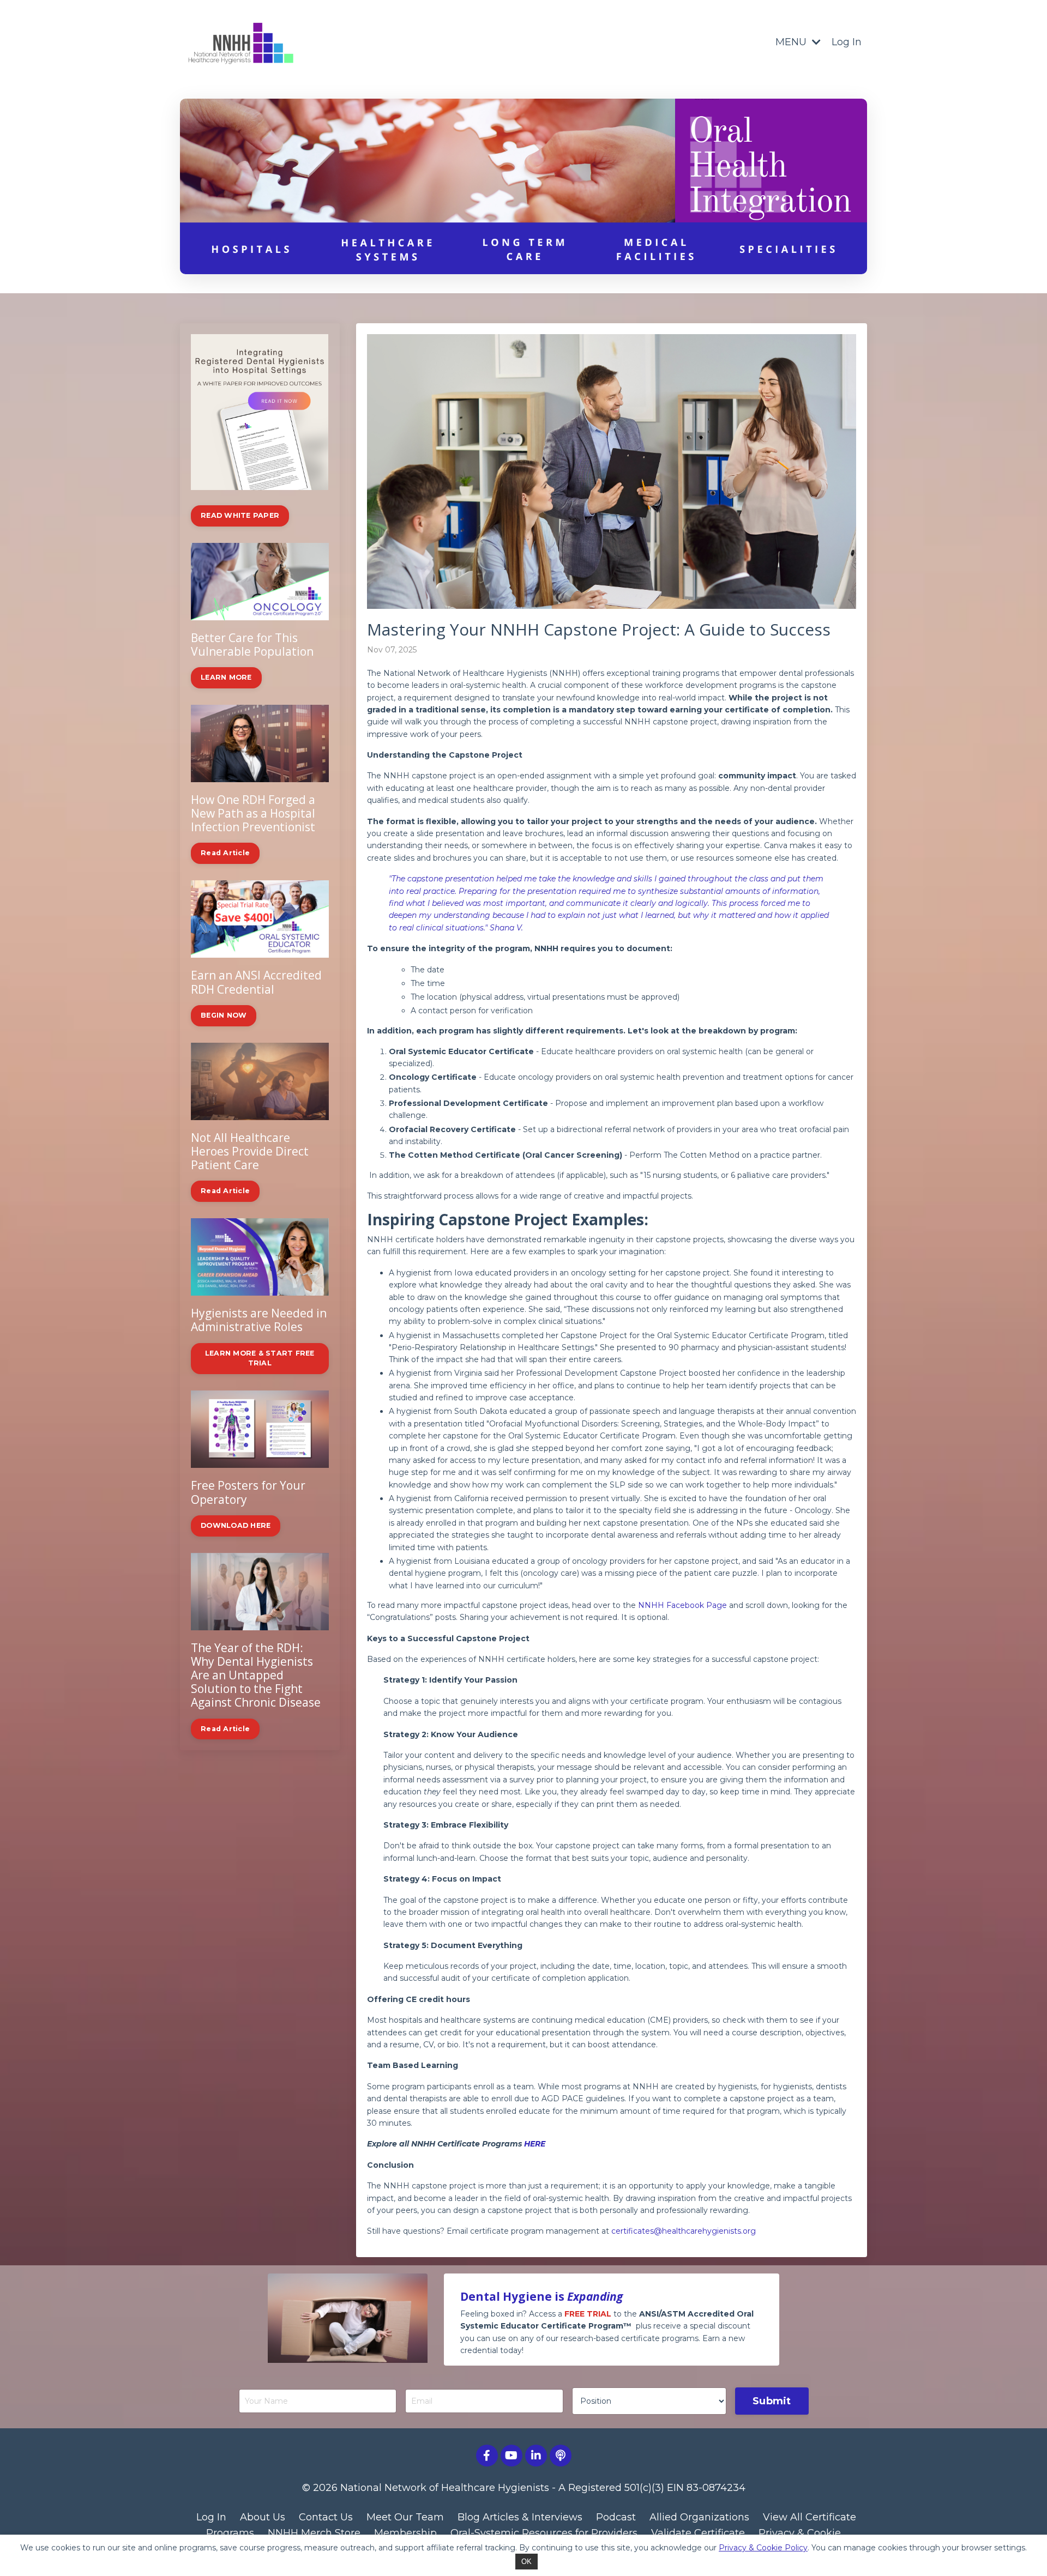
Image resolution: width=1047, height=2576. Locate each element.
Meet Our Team (405, 2517)
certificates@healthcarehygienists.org (684, 2231)
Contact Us (326, 2517)
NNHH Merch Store (314, 2533)
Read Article (225, 853)
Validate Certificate (698, 2533)
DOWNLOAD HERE (236, 1525)
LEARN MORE (226, 677)
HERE (535, 2144)
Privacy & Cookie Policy (763, 2548)
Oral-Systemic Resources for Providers (544, 2533)
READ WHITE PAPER (240, 515)
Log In (847, 42)
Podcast (616, 2517)
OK (526, 2562)
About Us (263, 2517)
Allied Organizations (699, 2517)
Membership (405, 2533)
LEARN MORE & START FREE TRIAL (260, 1358)
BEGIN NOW (224, 1015)
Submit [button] (772, 2401)
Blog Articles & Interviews (520, 2517)
